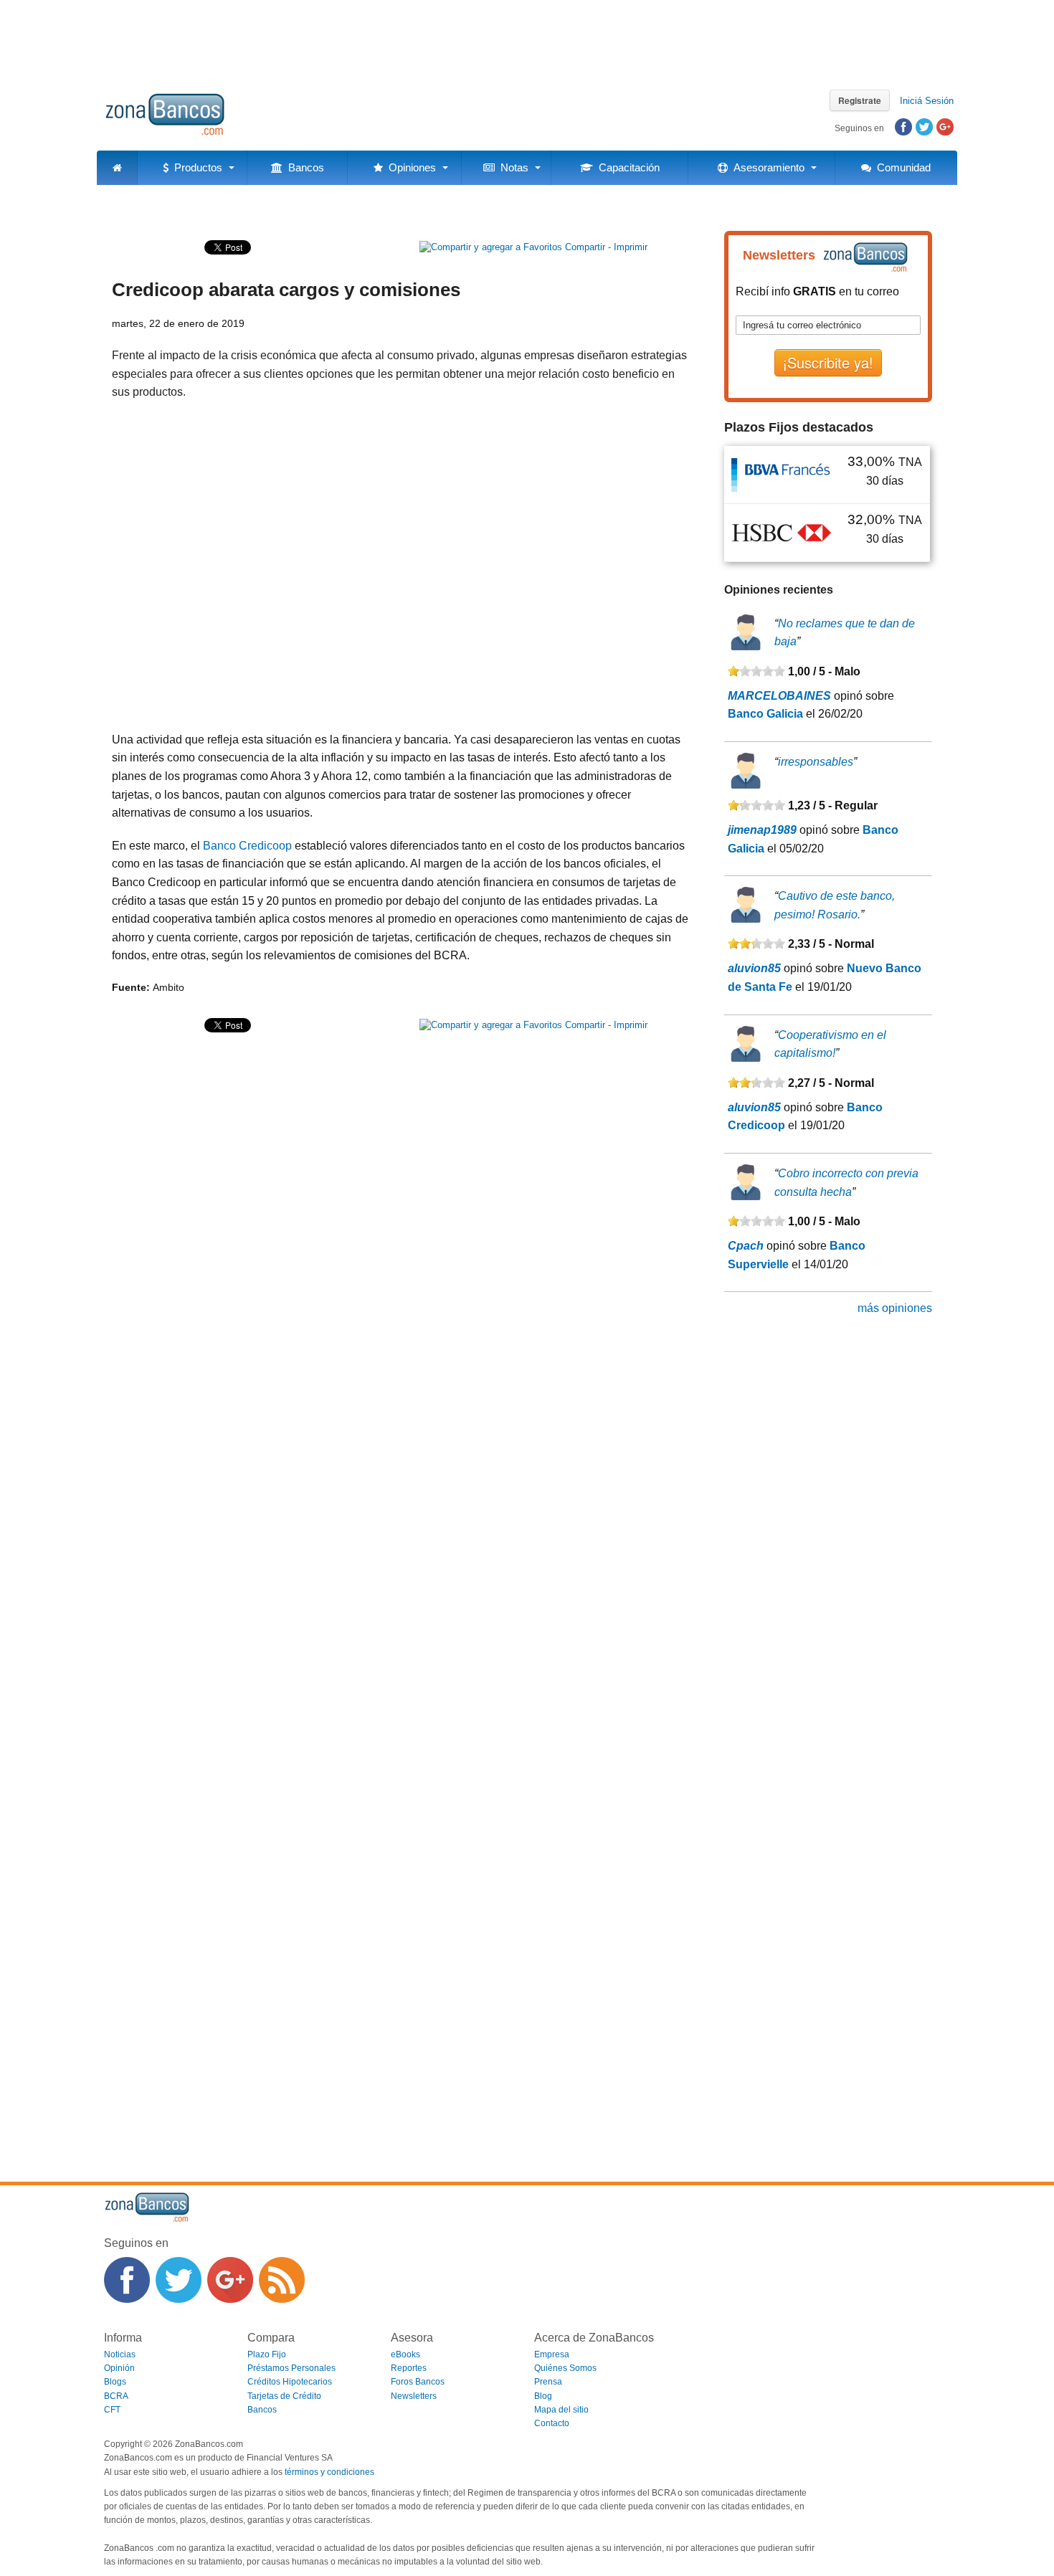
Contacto (552, 2423)
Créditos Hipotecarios (290, 2382)
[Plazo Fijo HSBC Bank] (782, 532)
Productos (195, 167)
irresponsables (816, 762)
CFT (112, 2410)
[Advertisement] (527, 39)
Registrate (860, 100)
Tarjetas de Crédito (284, 2396)
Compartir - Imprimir (605, 247)
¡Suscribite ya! (828, 362)
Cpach (746, 1246)
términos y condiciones (329, 2472)
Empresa (552, 2354)
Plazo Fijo (267, 2354)
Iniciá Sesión (927, 101)
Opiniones (409, 167)
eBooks (405, 2354)
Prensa (548, 2382)
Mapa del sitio (561, 2410)
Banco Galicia (765, 714)
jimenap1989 (762, 830)
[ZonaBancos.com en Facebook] (127, 2280)
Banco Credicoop (247, 846)
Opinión (119, 2368)
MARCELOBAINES (779, 696)
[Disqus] (402, 1589)
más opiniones (895, 1308)
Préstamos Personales (291, 2368)
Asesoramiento (766, 167)
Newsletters (414, 2396)
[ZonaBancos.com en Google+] (230, 2280)
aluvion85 (754, 968)
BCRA (116, 2396)
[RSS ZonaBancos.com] (282, 2280)
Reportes (409, 2368)
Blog (543, 2396)
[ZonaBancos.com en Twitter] (179, 2280)
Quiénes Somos (565, 2368)
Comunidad (901, 167)
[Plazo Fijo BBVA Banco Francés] (782, 474)
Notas (512, 167)
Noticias (120, 2354)
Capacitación (626, 167)
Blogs (115, 2382)
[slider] (756, 671)
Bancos (303, 167)
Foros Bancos (418, 2382)
